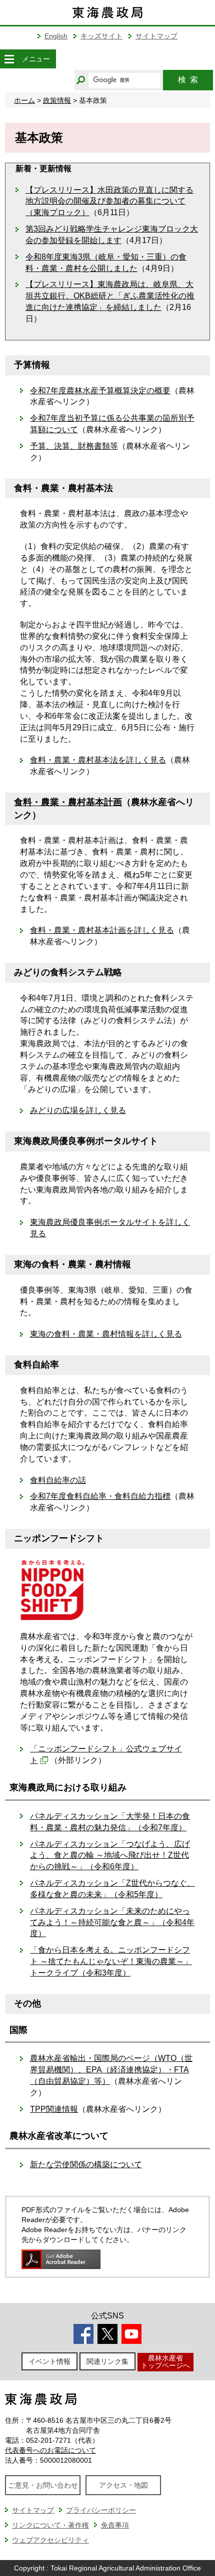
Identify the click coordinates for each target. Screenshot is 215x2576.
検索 (188, 80)
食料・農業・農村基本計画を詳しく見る (102, 930)
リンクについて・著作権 (50, 2525)
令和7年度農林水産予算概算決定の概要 (100, 391)
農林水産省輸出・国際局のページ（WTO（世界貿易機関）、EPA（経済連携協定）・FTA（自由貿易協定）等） (111, 2070)
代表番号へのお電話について (50, 2450)
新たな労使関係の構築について (86, 2164)
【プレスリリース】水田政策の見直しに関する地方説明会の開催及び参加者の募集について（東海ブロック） (109, 201)
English (56, 36)
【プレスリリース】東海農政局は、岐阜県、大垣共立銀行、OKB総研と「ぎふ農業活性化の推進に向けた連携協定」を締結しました (110, 296)
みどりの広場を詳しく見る (78, 1110)
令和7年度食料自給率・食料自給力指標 (100, 1496)
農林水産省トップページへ (165, 2362)
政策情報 (57, 100)
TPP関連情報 (54, 2109)
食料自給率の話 (58, 1480)
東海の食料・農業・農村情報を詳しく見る (106, 1334)
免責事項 (115, 2525)
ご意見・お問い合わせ (43, 2485)
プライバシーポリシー (101, 2510)
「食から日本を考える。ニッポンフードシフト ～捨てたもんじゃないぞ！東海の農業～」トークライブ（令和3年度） (111, 1961)
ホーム (24, 100)
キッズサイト (101, 36)
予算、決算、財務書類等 (74, 446)
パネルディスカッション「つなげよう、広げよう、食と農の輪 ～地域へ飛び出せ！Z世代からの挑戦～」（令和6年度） (110, 1856)
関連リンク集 (107, 2361)
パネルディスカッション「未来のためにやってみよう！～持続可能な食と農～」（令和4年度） (112, 1922)
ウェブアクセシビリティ (50, 2540)
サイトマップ (156, 36)
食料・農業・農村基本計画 (68, 802)
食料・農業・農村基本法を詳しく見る (98, 760)
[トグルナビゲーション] (9, 59)
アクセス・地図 (123, 2485)
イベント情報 (49, 2361)
